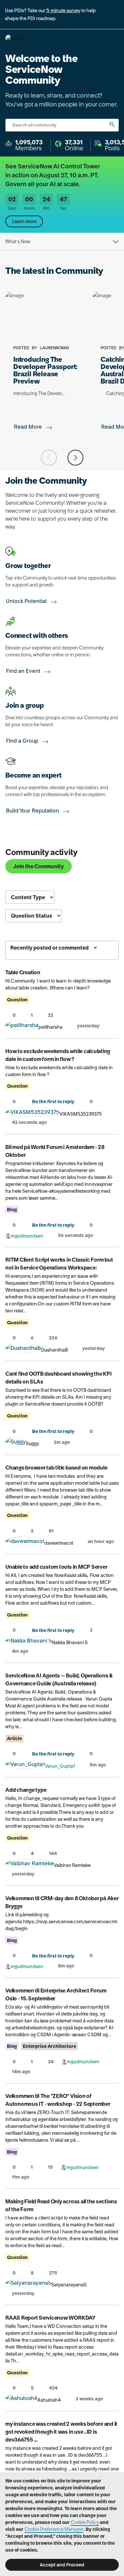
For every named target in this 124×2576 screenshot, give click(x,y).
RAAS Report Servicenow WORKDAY (50, 2318)
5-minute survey (63, 11)
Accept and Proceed (62, 2565)
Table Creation (23, 972)
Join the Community (39, 866)
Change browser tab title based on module (56, 1468)
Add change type (26, 1790)
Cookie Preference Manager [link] (54, 2529)
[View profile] (22, 1027)
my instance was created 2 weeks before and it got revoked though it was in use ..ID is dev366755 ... (61, 2432)
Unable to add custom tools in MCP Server (56, 1567)
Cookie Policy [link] (85, 2522)
